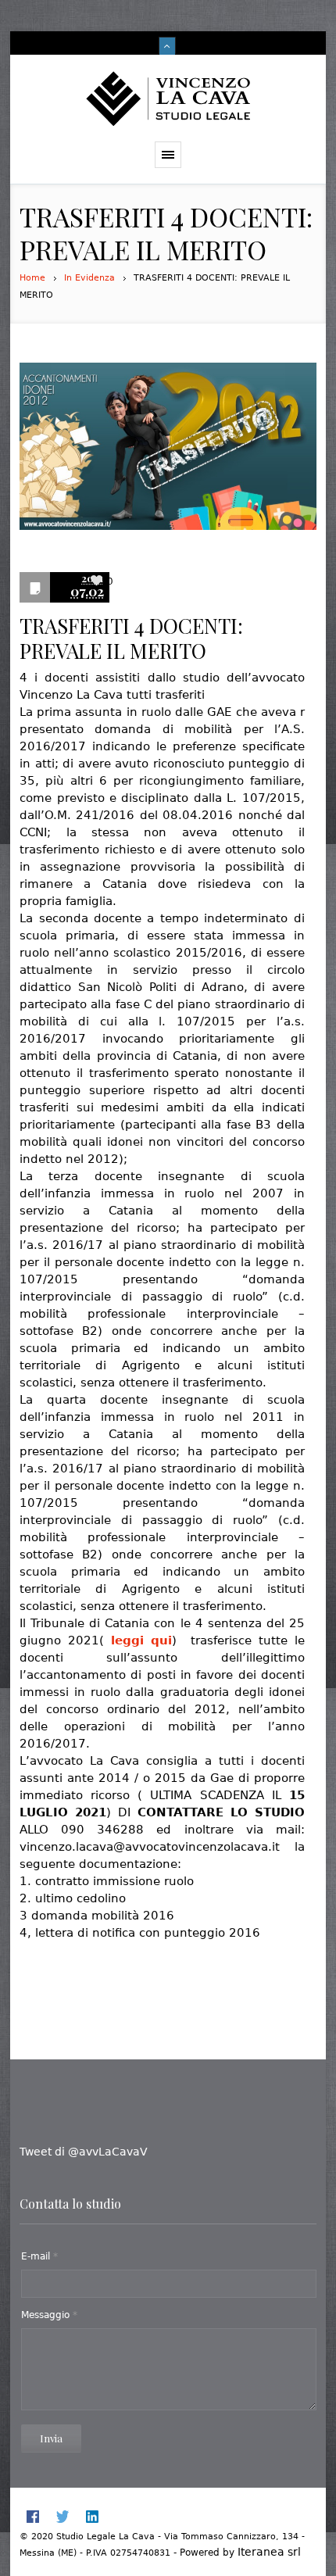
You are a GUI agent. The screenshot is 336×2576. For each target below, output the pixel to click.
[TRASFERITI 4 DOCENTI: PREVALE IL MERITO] (168, 454)
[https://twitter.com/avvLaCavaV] (63, 2517)
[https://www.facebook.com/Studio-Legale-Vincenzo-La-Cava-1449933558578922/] (33, 2517)
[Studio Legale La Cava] (168, 98)
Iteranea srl (269, 2552)
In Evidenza (89, 278)
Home (32, 278)
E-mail (39, 2256)
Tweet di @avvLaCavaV (84, 2152)
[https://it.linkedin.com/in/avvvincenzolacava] (92, 2517)
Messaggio (49, 2315)
